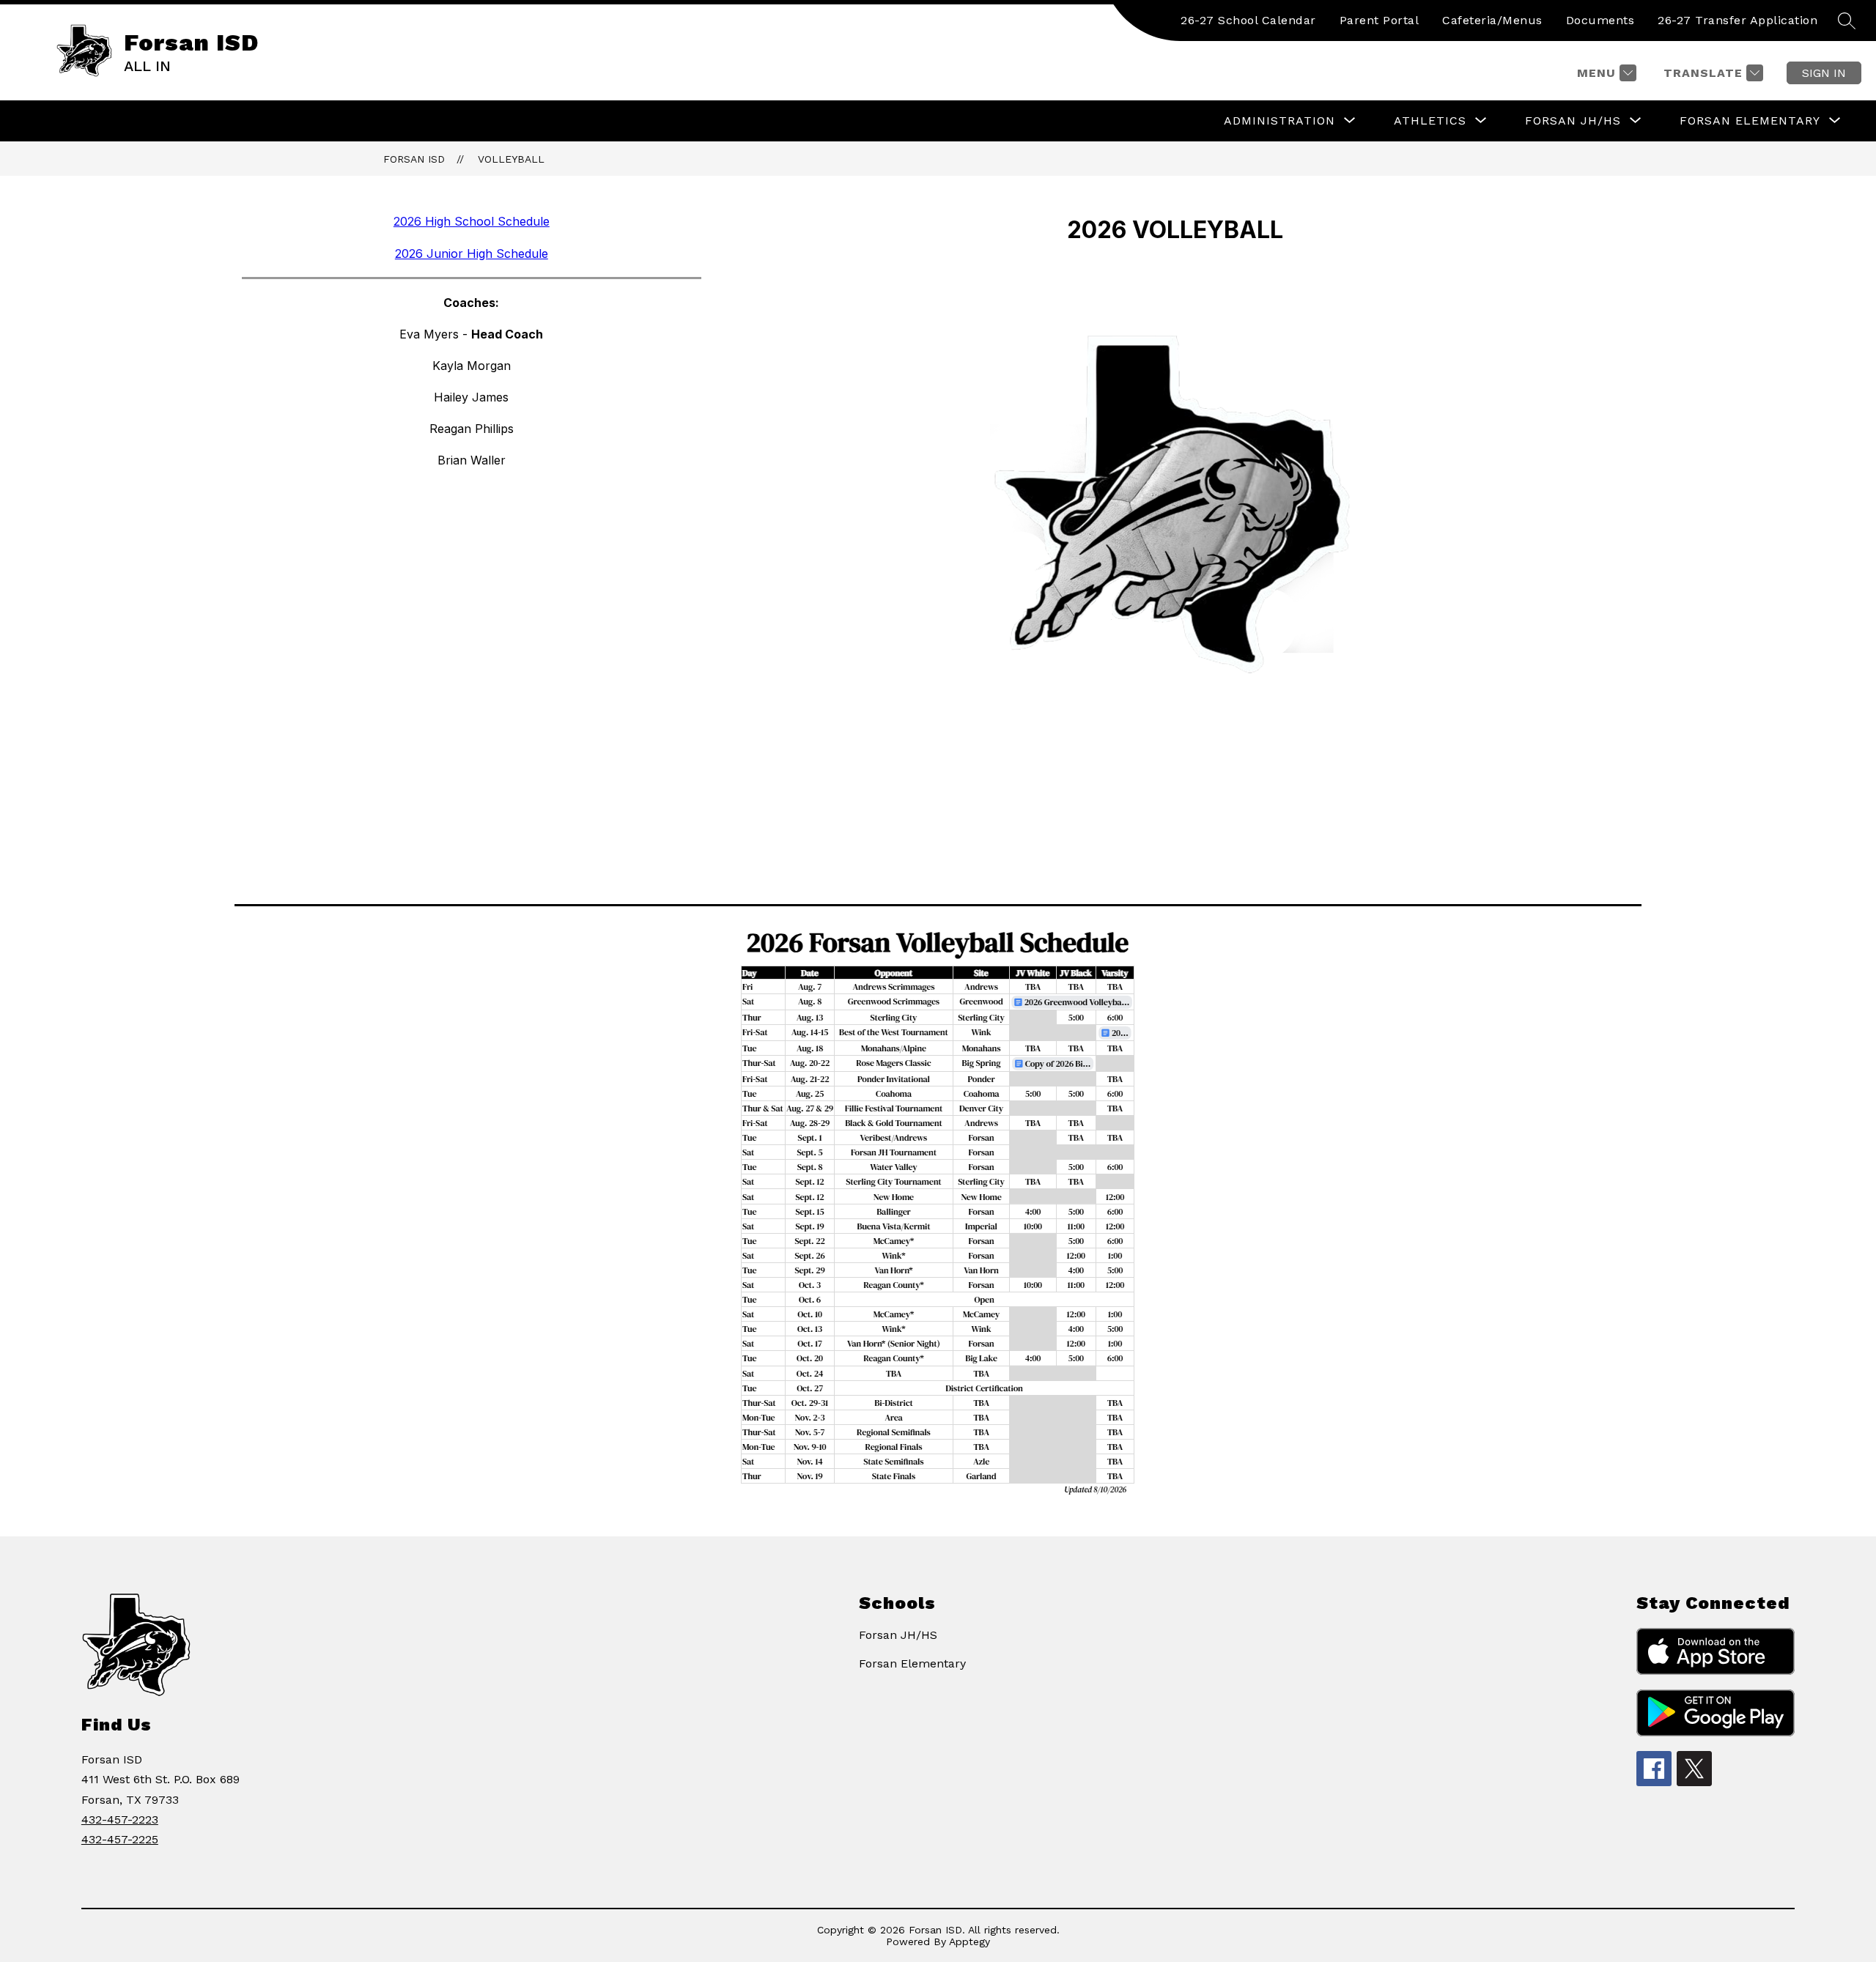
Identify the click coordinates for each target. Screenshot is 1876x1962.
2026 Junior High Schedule (472, 253)
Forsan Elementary (912, 1663)
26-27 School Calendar (1248, 20)
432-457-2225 (120, 1839)
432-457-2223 (120, 1820)
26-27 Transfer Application (1737, 20)
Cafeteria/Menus (1492, 20)
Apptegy (970, 1941)
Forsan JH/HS (898, 1635)
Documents (1600, 20)
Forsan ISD (414, 159)
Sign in (1824, 73)
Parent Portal (1380, 20)
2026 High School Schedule (472, 221)
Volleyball (511, 159)
